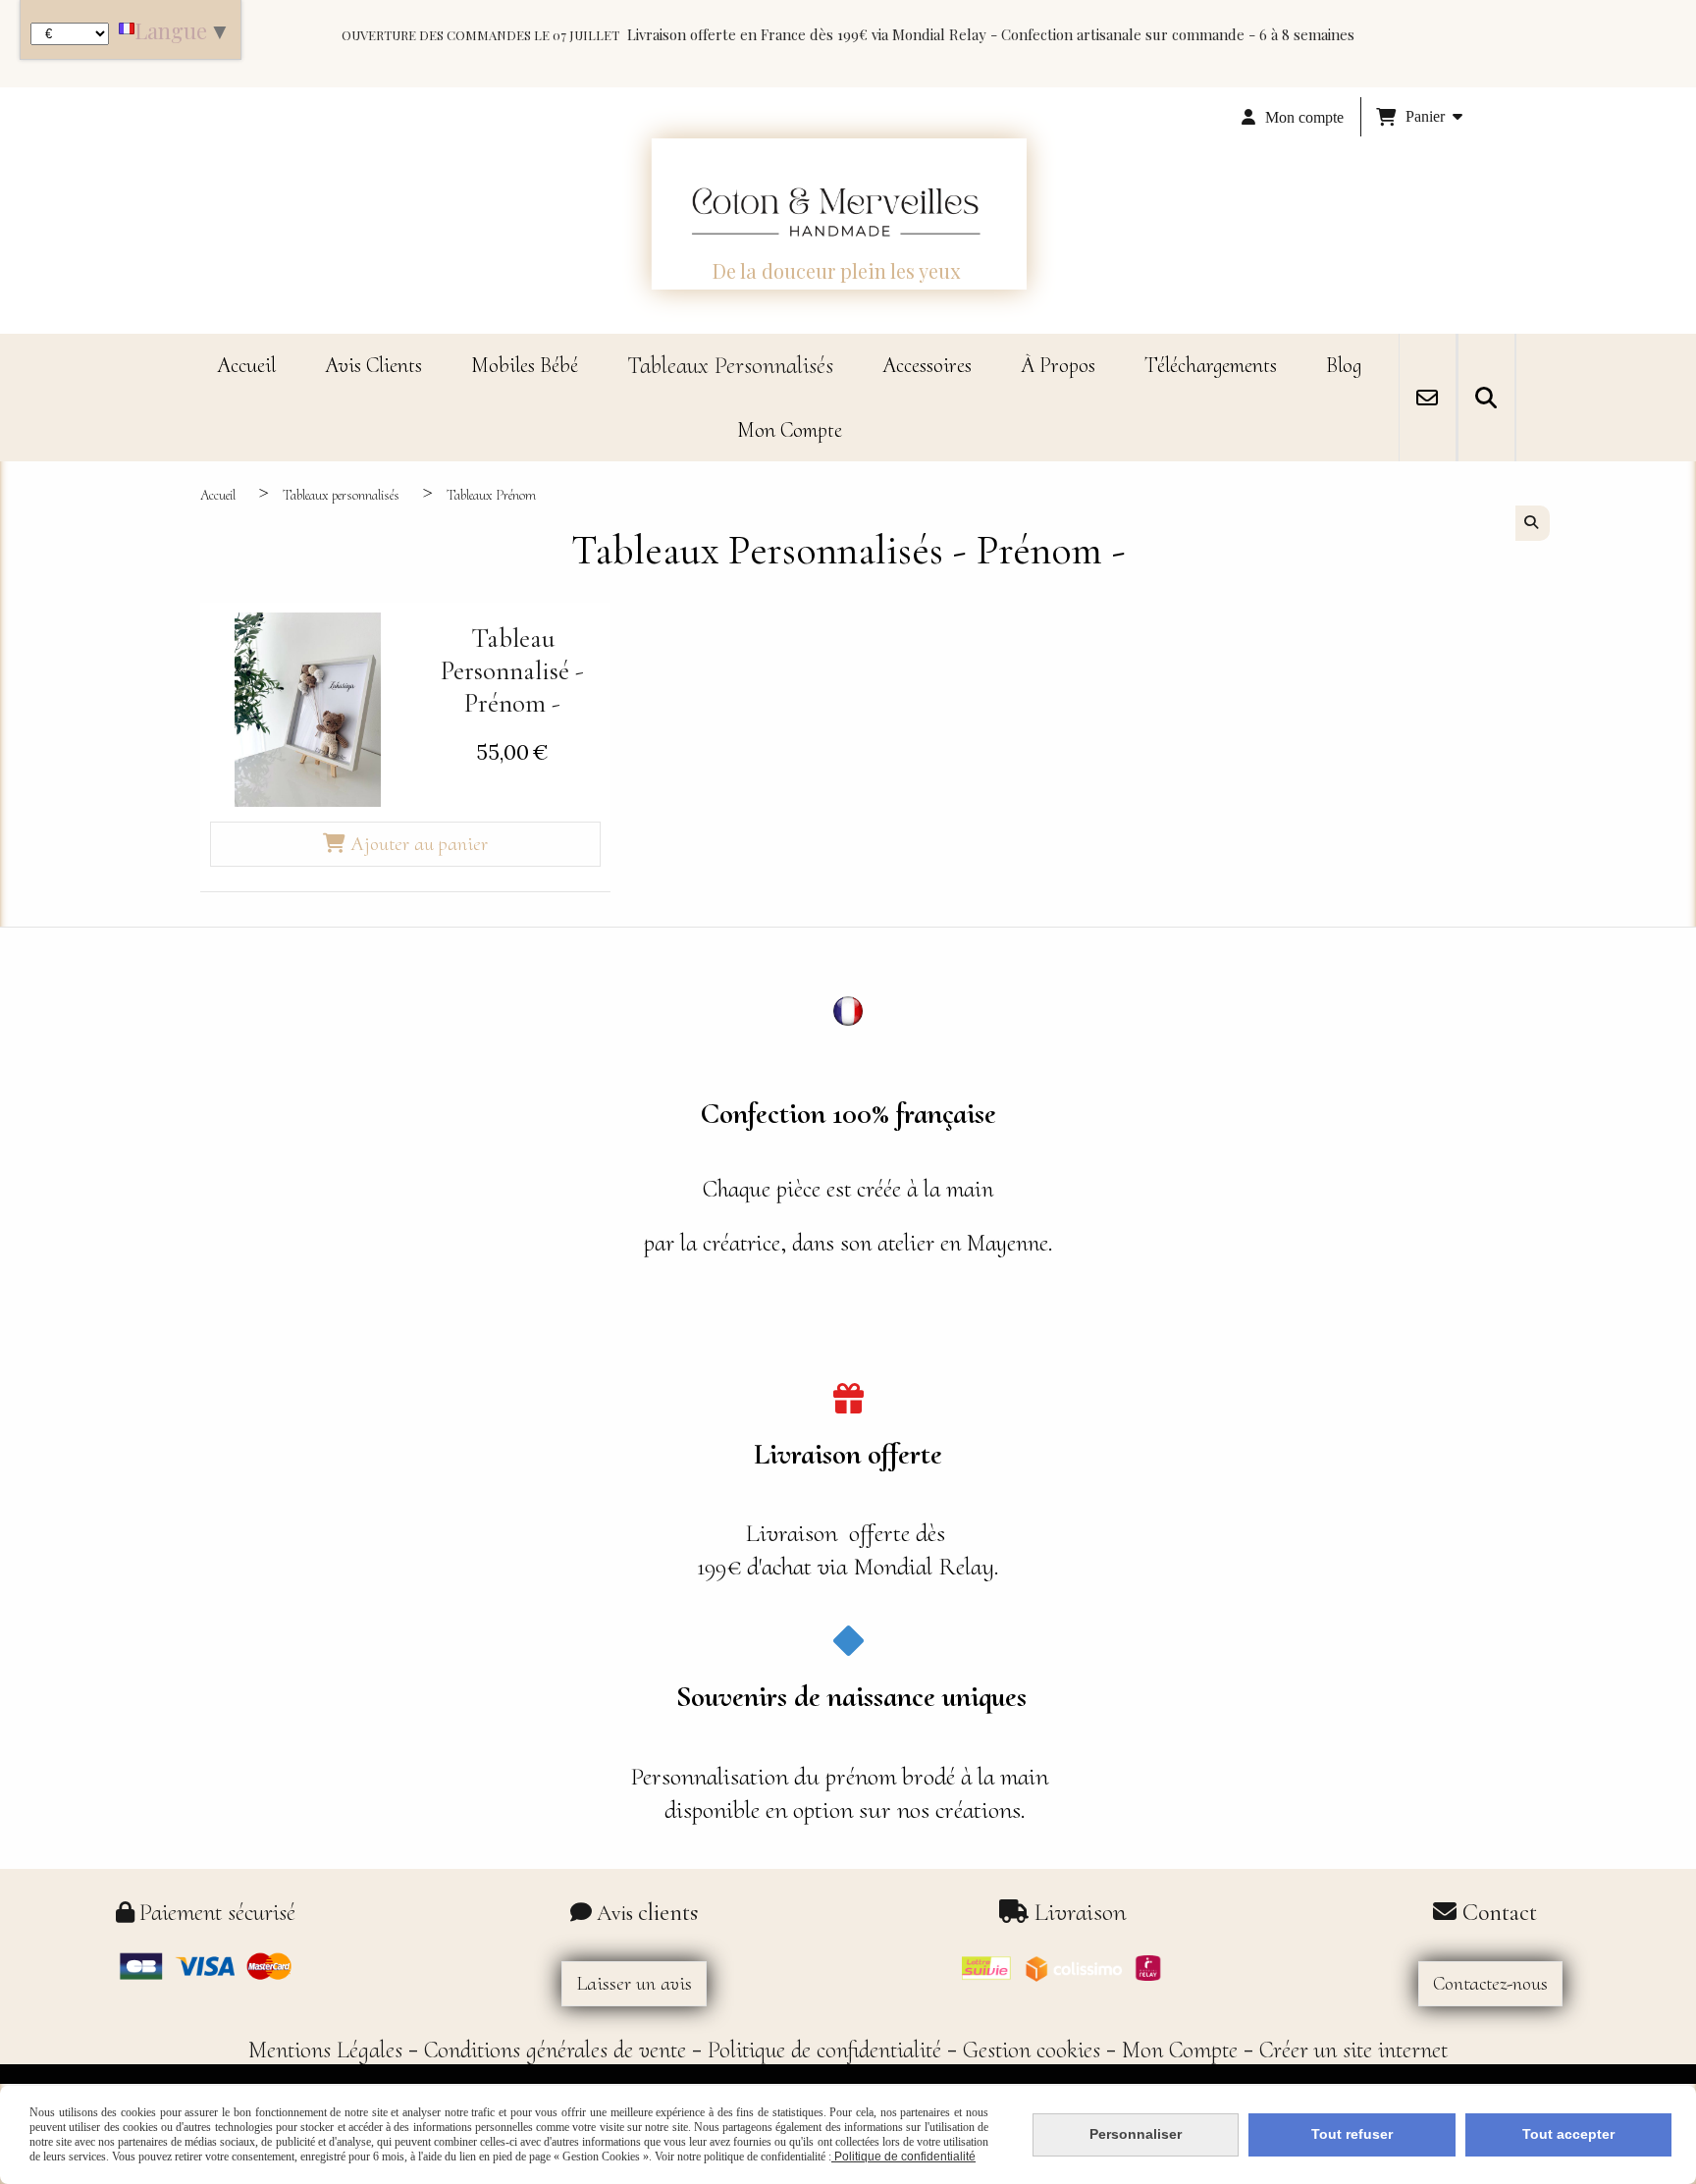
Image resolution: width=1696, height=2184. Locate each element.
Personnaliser (1136, 2134)
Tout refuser (1352, 2134)
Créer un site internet (1353, 2050)
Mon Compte (1180, 2050)
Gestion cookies (1032, 2050)
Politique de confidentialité (824, 2050)
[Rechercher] (1486, 398)
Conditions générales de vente (555, 2050)
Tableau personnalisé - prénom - (512, 671)
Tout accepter (1568, 2134)
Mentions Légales (325, 2050)
